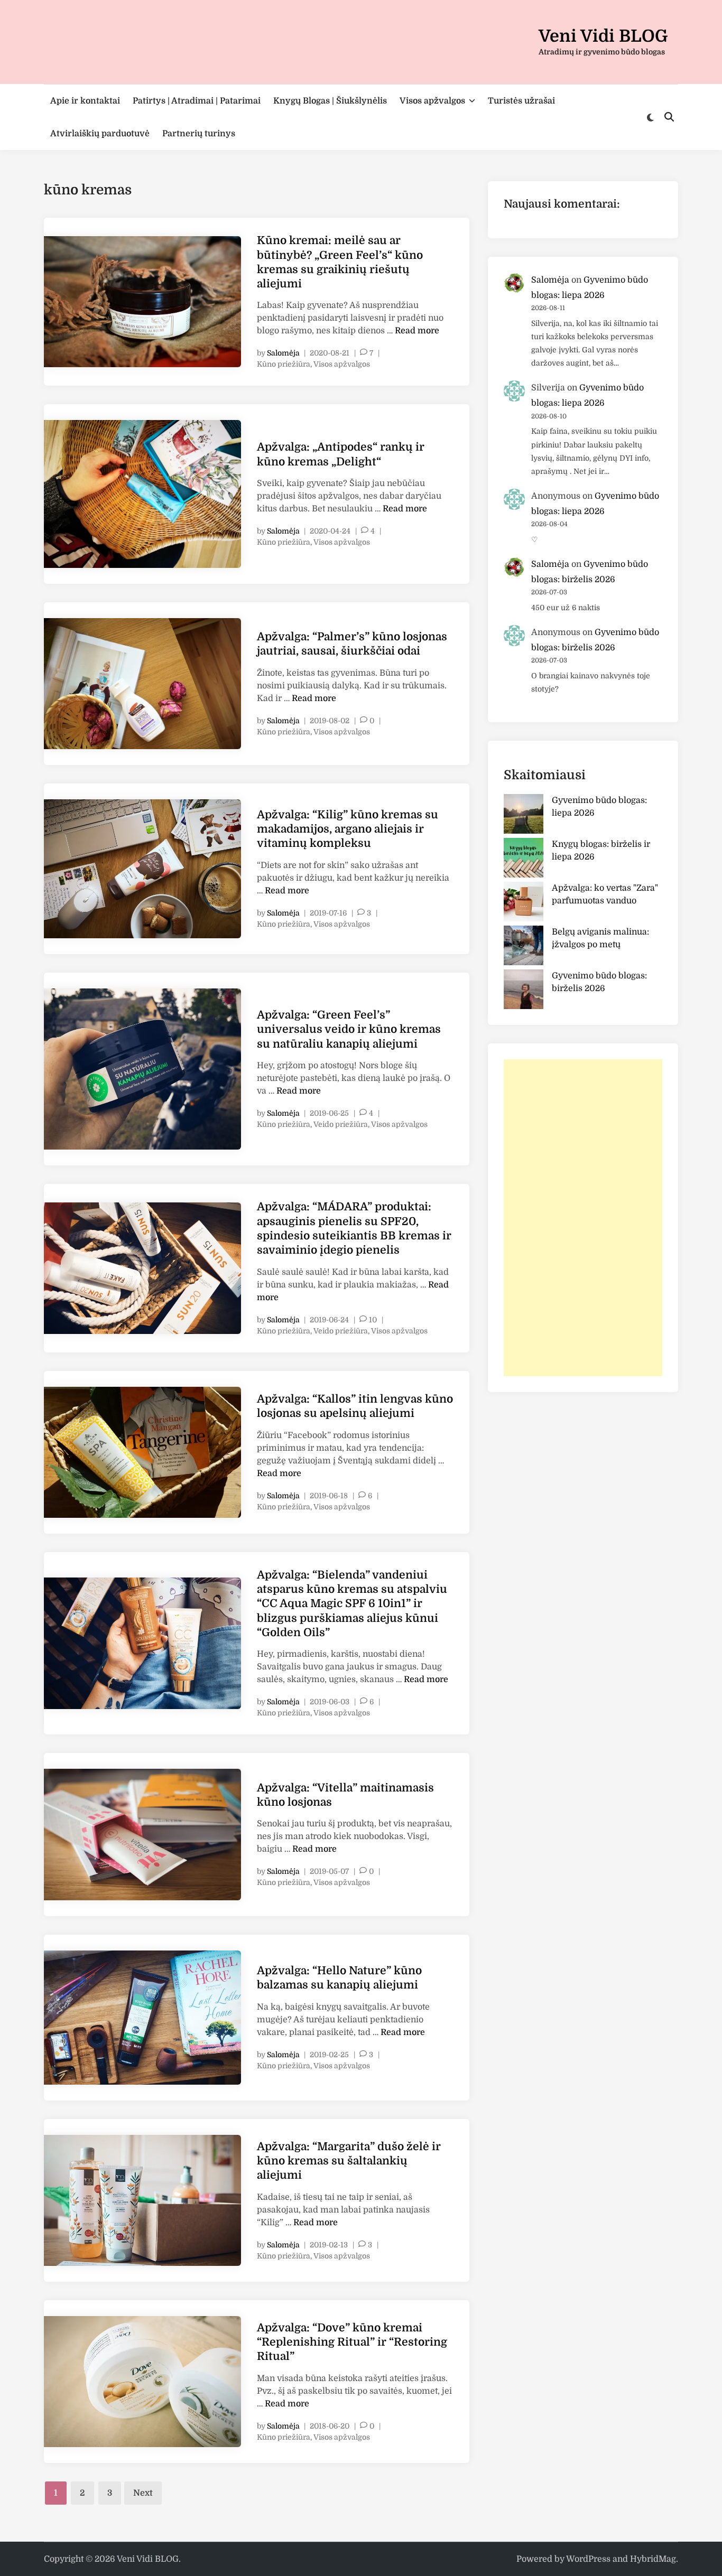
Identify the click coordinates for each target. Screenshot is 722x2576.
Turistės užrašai (521, 101)
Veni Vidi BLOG (603, 36)
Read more (417, 331)
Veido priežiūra (341, 1124)
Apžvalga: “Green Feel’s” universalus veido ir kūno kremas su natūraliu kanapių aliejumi (349, 1029)
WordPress (588, 2559)
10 (373, 1320)
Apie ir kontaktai (85, 101)
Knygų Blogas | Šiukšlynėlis (330, 101)
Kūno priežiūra (284, 364)
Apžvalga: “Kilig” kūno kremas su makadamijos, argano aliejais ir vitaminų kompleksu (348, 829)
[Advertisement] (583, 1218)
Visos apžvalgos (432, 101)
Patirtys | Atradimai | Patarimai (197, 101)
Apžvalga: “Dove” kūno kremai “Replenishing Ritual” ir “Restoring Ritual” (352, 2342)
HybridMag (653, 2559)
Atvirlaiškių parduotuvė (100, 134)
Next (143, 2493)
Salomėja (283, 353)
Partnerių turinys (199, 134)
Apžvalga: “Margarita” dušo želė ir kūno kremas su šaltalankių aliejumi (349, 2161)
